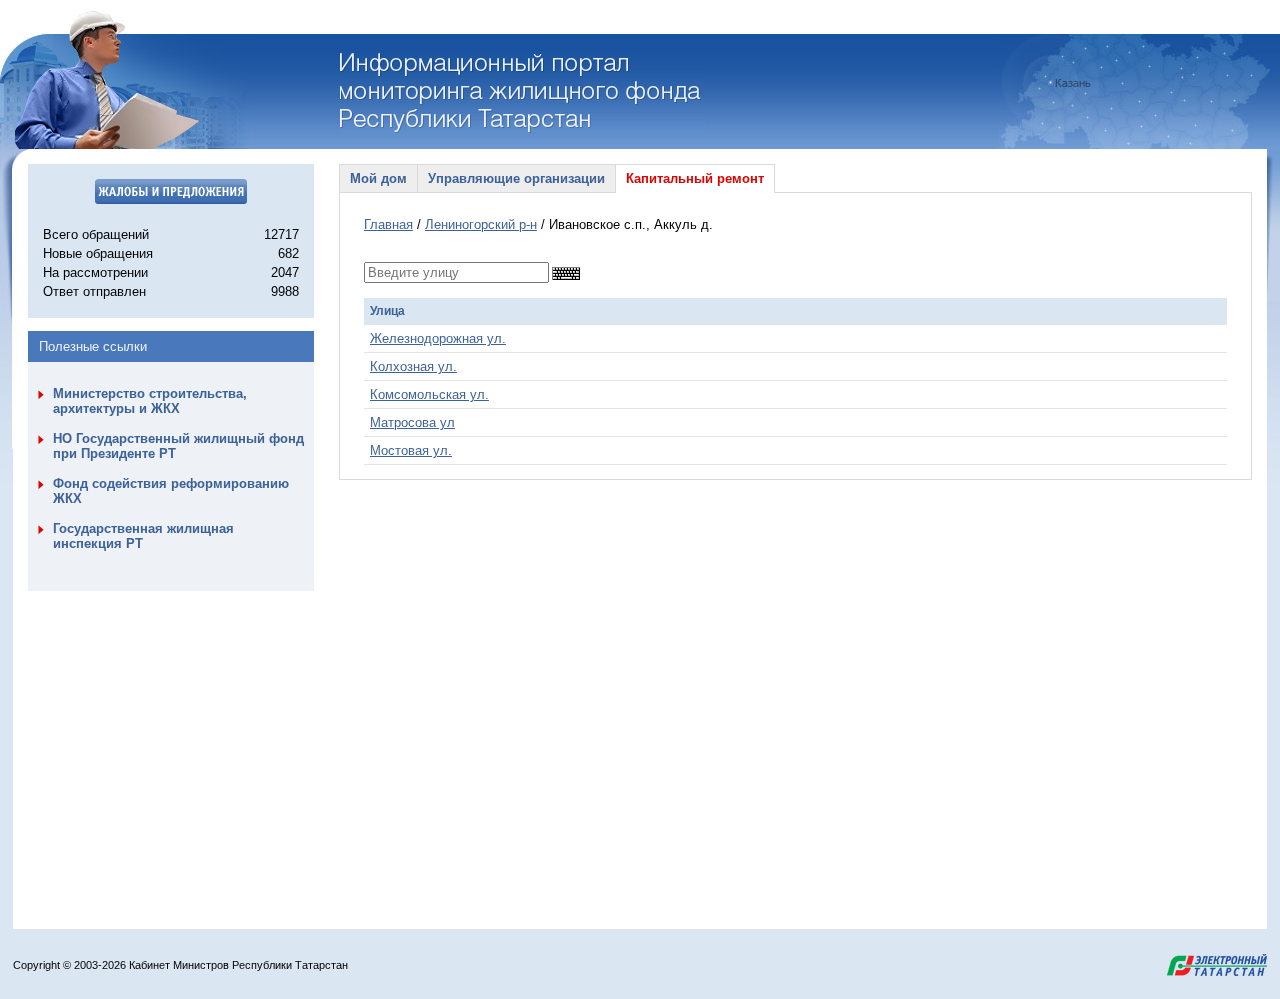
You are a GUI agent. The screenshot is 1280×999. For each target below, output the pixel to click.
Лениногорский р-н (481, 224)
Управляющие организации (516, 178)
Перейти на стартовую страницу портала (522, 93)
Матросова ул (412, 422)
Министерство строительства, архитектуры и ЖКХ (150, 401)
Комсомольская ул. (429, 394)
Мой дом (378, 178)
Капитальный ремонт (695, 178)
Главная (388, 224)
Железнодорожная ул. (438, 338)
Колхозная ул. (413, 366)
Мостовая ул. (411, 450)
